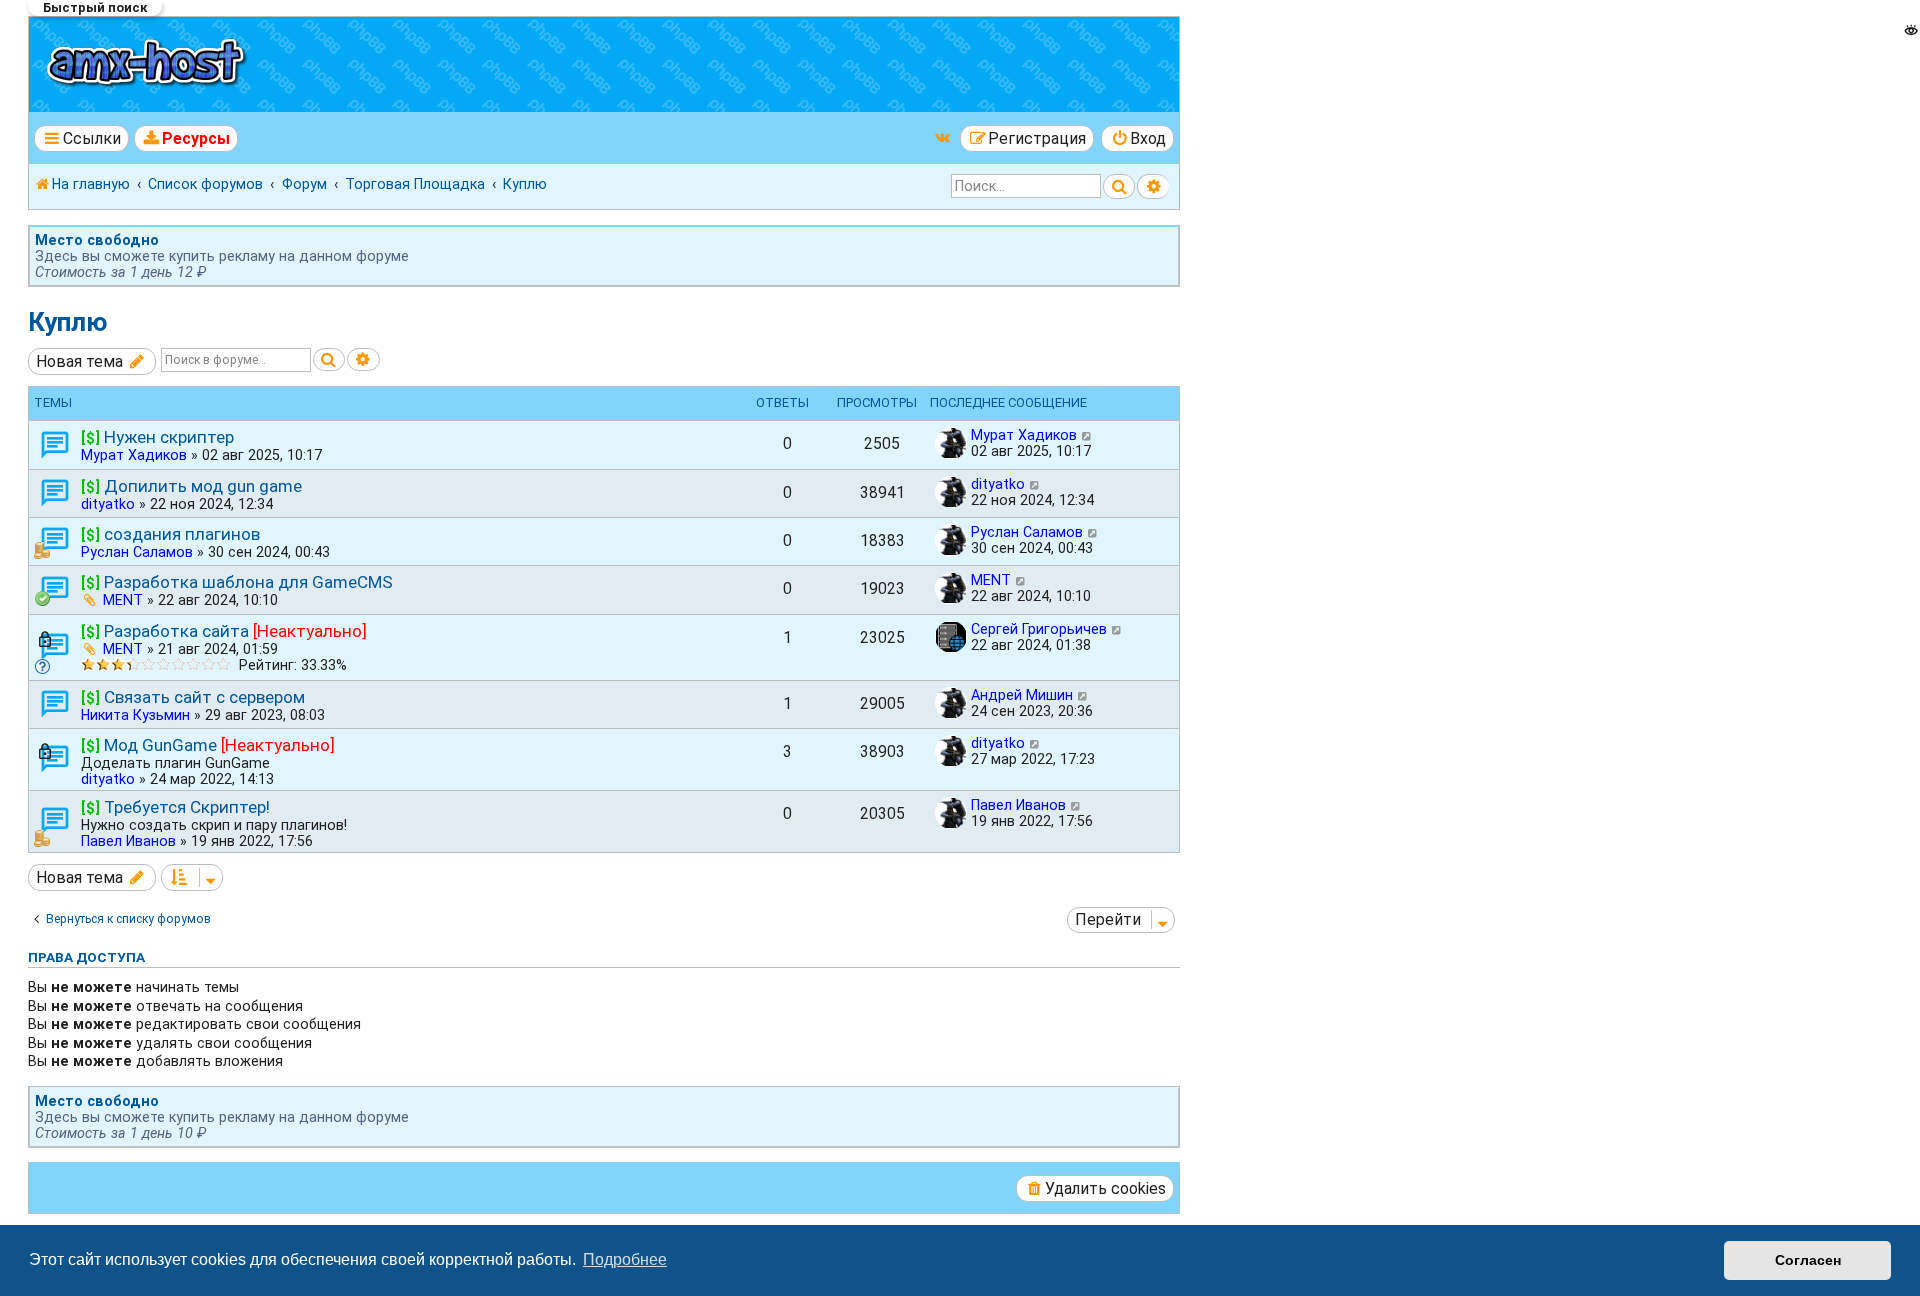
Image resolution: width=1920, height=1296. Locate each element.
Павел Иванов (128, 841)
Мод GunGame (160, 745)
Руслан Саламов (137, 552)
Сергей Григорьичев (1039, 629)
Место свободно (97, 240)
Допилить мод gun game (203, 486)
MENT (123, 600)
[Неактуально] (310, 631)
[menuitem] (186, 138)
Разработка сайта (176, 631)
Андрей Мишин (1022, 695)
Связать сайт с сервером (204, 697)
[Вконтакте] (944, 137)
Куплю (68, 322)
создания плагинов (182, 534)
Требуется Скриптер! (187, 807)
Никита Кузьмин (135, 715)
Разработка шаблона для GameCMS (248, 582)
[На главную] (148, 64)
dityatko (108, 504)
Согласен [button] (1808, 1260)
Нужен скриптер (169, 437)
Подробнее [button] (625, 1259)
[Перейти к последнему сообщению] (1087, 435)
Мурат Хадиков (134, 455)
